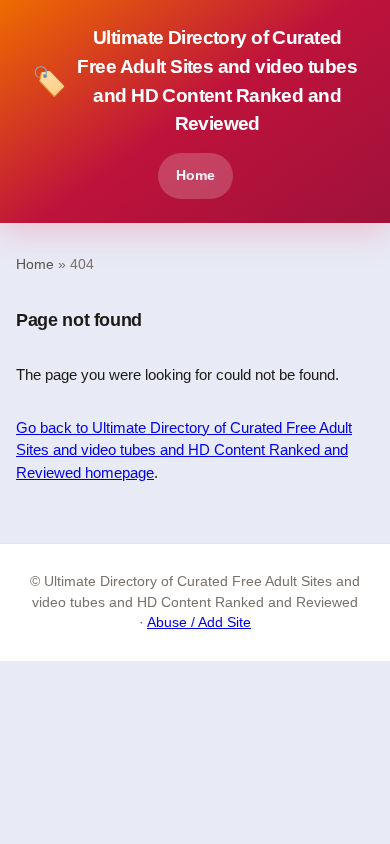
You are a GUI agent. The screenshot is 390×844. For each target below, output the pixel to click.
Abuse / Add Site (199, 622)
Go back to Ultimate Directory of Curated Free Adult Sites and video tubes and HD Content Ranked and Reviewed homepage (184, 450)
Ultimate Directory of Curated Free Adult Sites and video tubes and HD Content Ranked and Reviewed (194, 80)
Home (195, 175)
